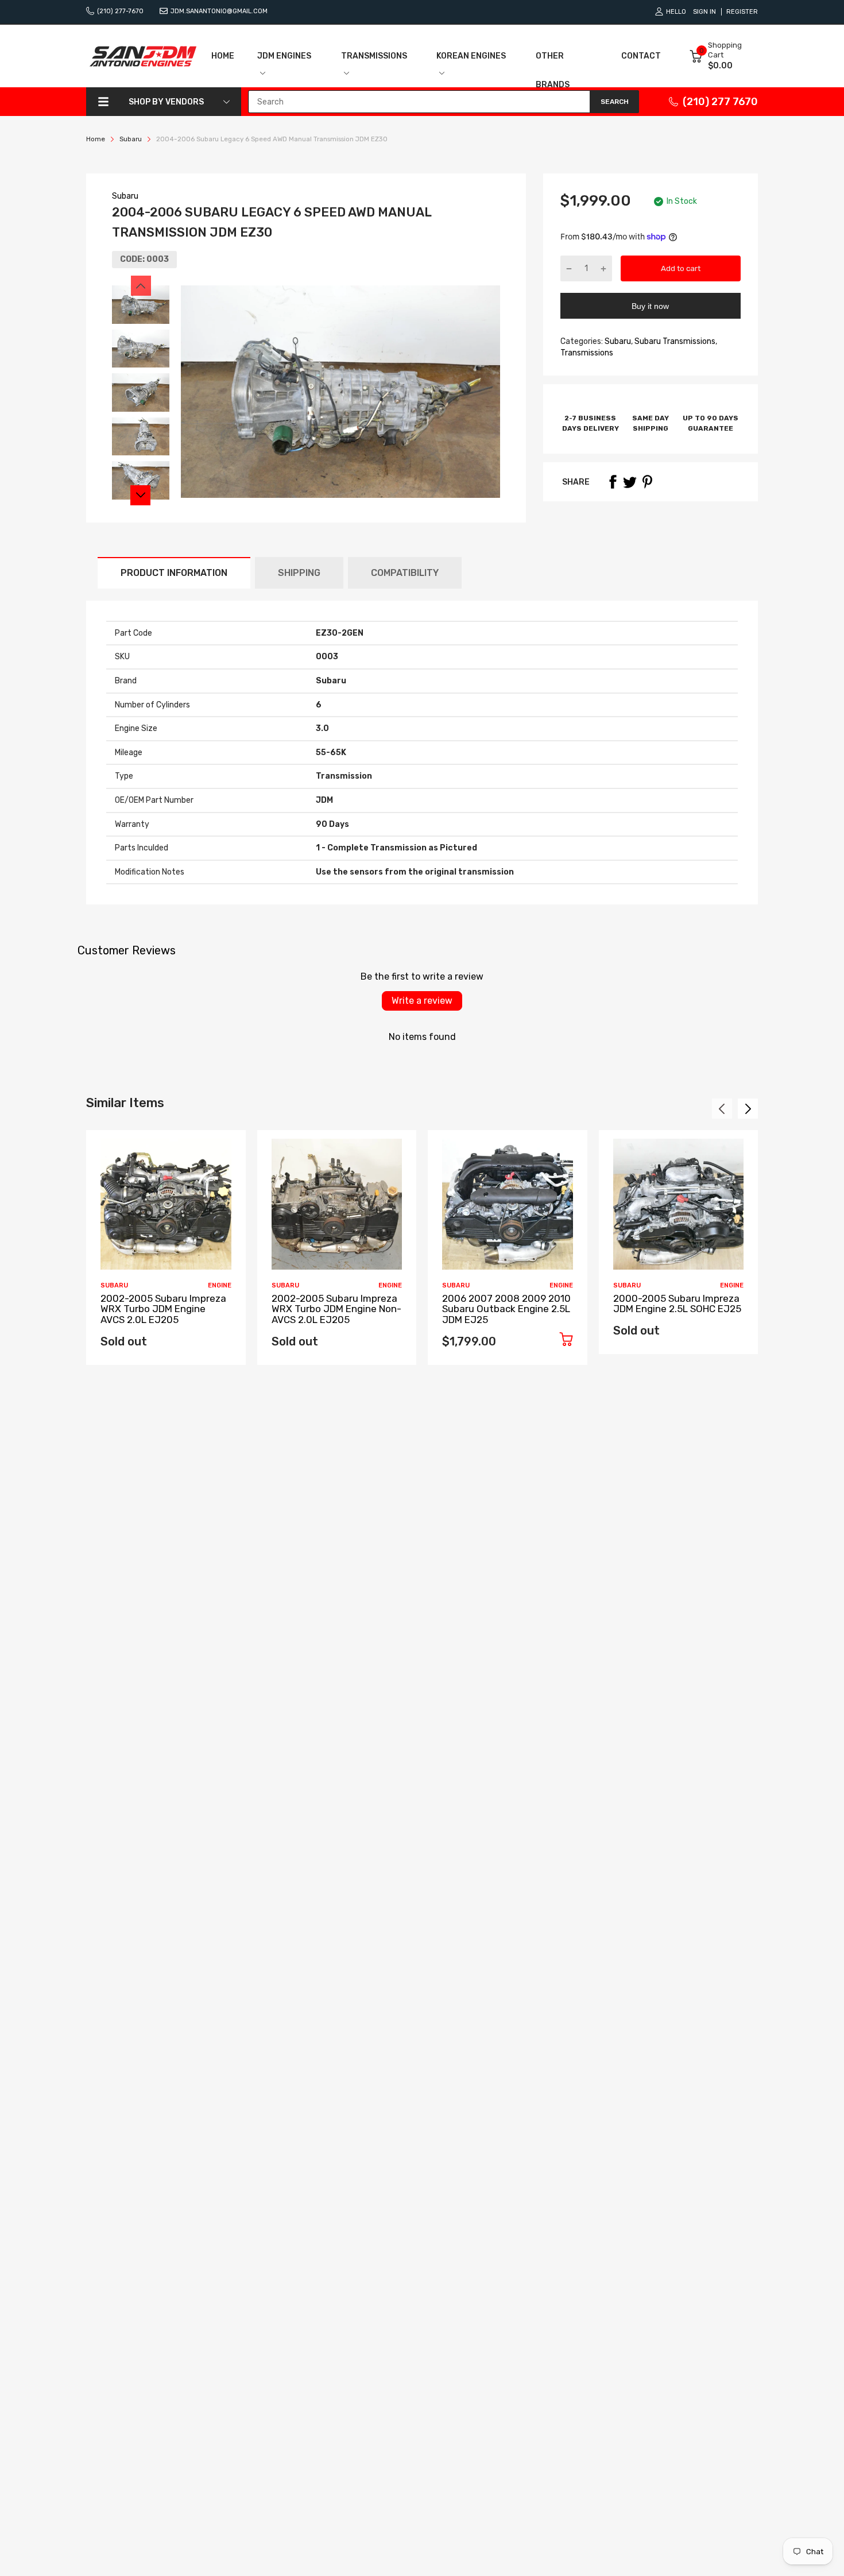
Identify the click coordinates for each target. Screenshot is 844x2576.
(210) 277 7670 (720, 102)
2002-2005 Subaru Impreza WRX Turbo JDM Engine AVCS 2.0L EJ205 (163, 1309)
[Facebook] (613, 482)
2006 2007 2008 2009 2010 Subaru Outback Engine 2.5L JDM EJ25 (506, 1309)
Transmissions (587, 353)
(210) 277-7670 (120, 11)
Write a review (422, 1001)
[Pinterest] (647, 482)
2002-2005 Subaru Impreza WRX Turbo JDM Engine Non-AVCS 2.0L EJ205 (336, 1309)
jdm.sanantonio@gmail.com (219, 11)
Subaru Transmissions (674, 341)
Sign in (704, 12)
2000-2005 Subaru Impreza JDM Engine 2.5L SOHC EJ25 (677, 1304)
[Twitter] (630, 482)
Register (742, 12)
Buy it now (650, 306)
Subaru (125, 196)
